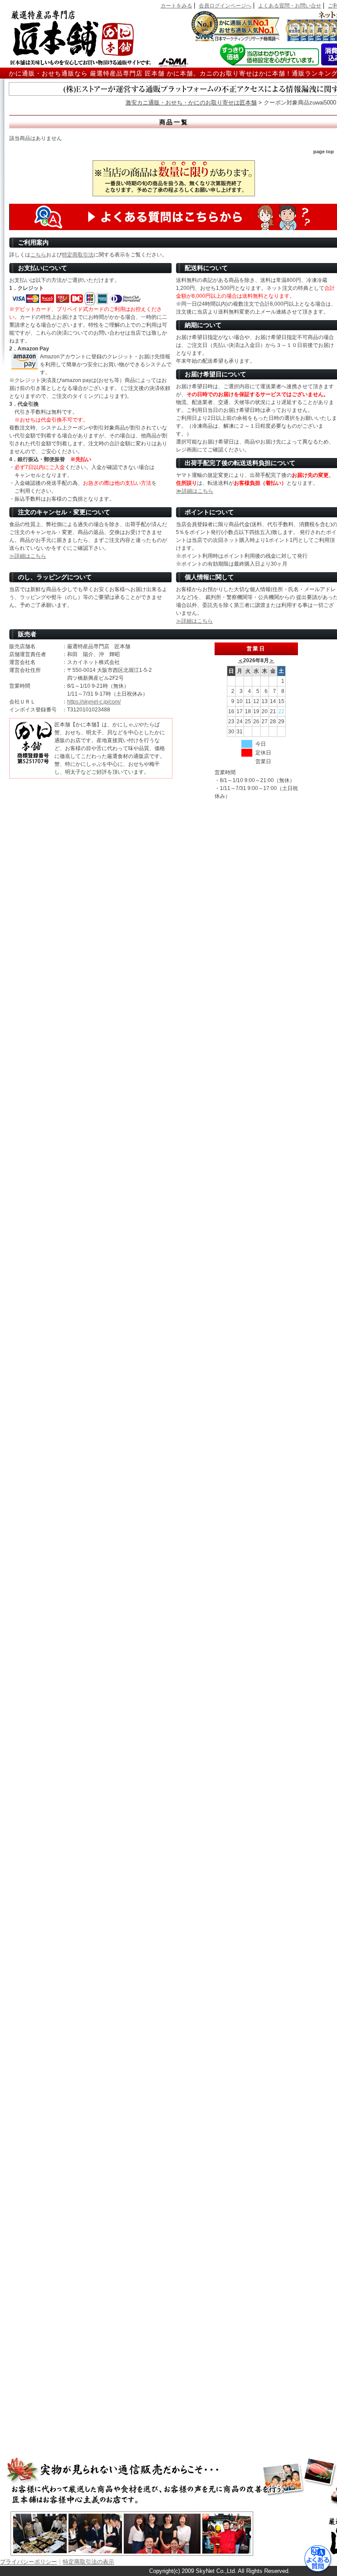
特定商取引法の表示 (88, 2562)
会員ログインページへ (225, 6)
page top (324, 152)
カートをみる (176, 6)
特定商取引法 (78, 255)
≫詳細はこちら (195, 491)
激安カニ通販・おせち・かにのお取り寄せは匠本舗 (191, 103)
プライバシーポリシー (29, 2562)
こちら (38, 255)
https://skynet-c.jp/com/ (94, 702)
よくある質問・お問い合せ (290, 6)
